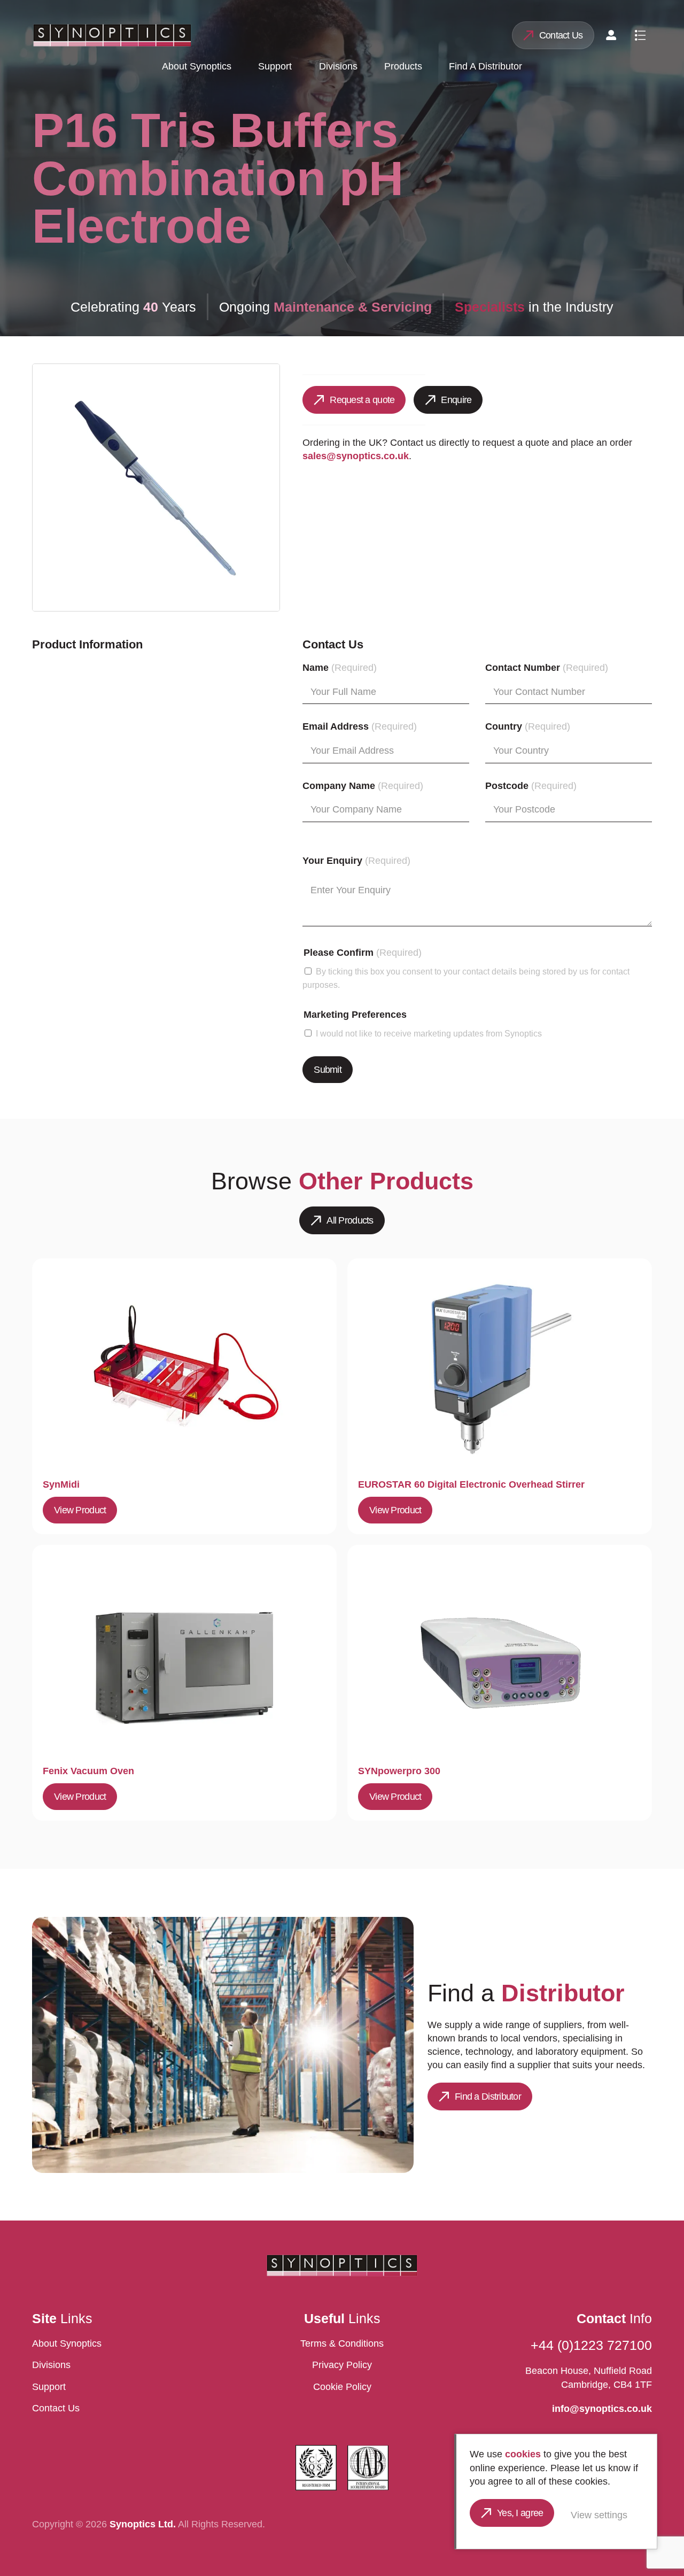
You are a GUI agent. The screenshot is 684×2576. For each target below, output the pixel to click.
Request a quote (362, 400)
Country (528, 726)
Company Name (363, 786)
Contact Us (561, 35)
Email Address (360, 726)
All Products (350, 1220)
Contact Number (547, 668)
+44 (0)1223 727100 (591, 2345)
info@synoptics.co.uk (602, 2409)
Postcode (531, 786)
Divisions (338, 66)
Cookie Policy (342, 2387)
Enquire (456, 400)
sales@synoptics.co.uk (356, 456)
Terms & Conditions (342, 2343)
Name (340, 668)
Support (275, 66)
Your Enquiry (356, 861)
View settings (599, 2515)
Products (403, 66)
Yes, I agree (520, 2513)
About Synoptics (197, 66)
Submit (328, 1070)
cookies (523, 2454)
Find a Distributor (488, 2097)
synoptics (112, 35)
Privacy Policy (342, 2365)
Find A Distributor (485, 66)
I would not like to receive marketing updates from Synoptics (429, 1033)
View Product (80, 1510)
